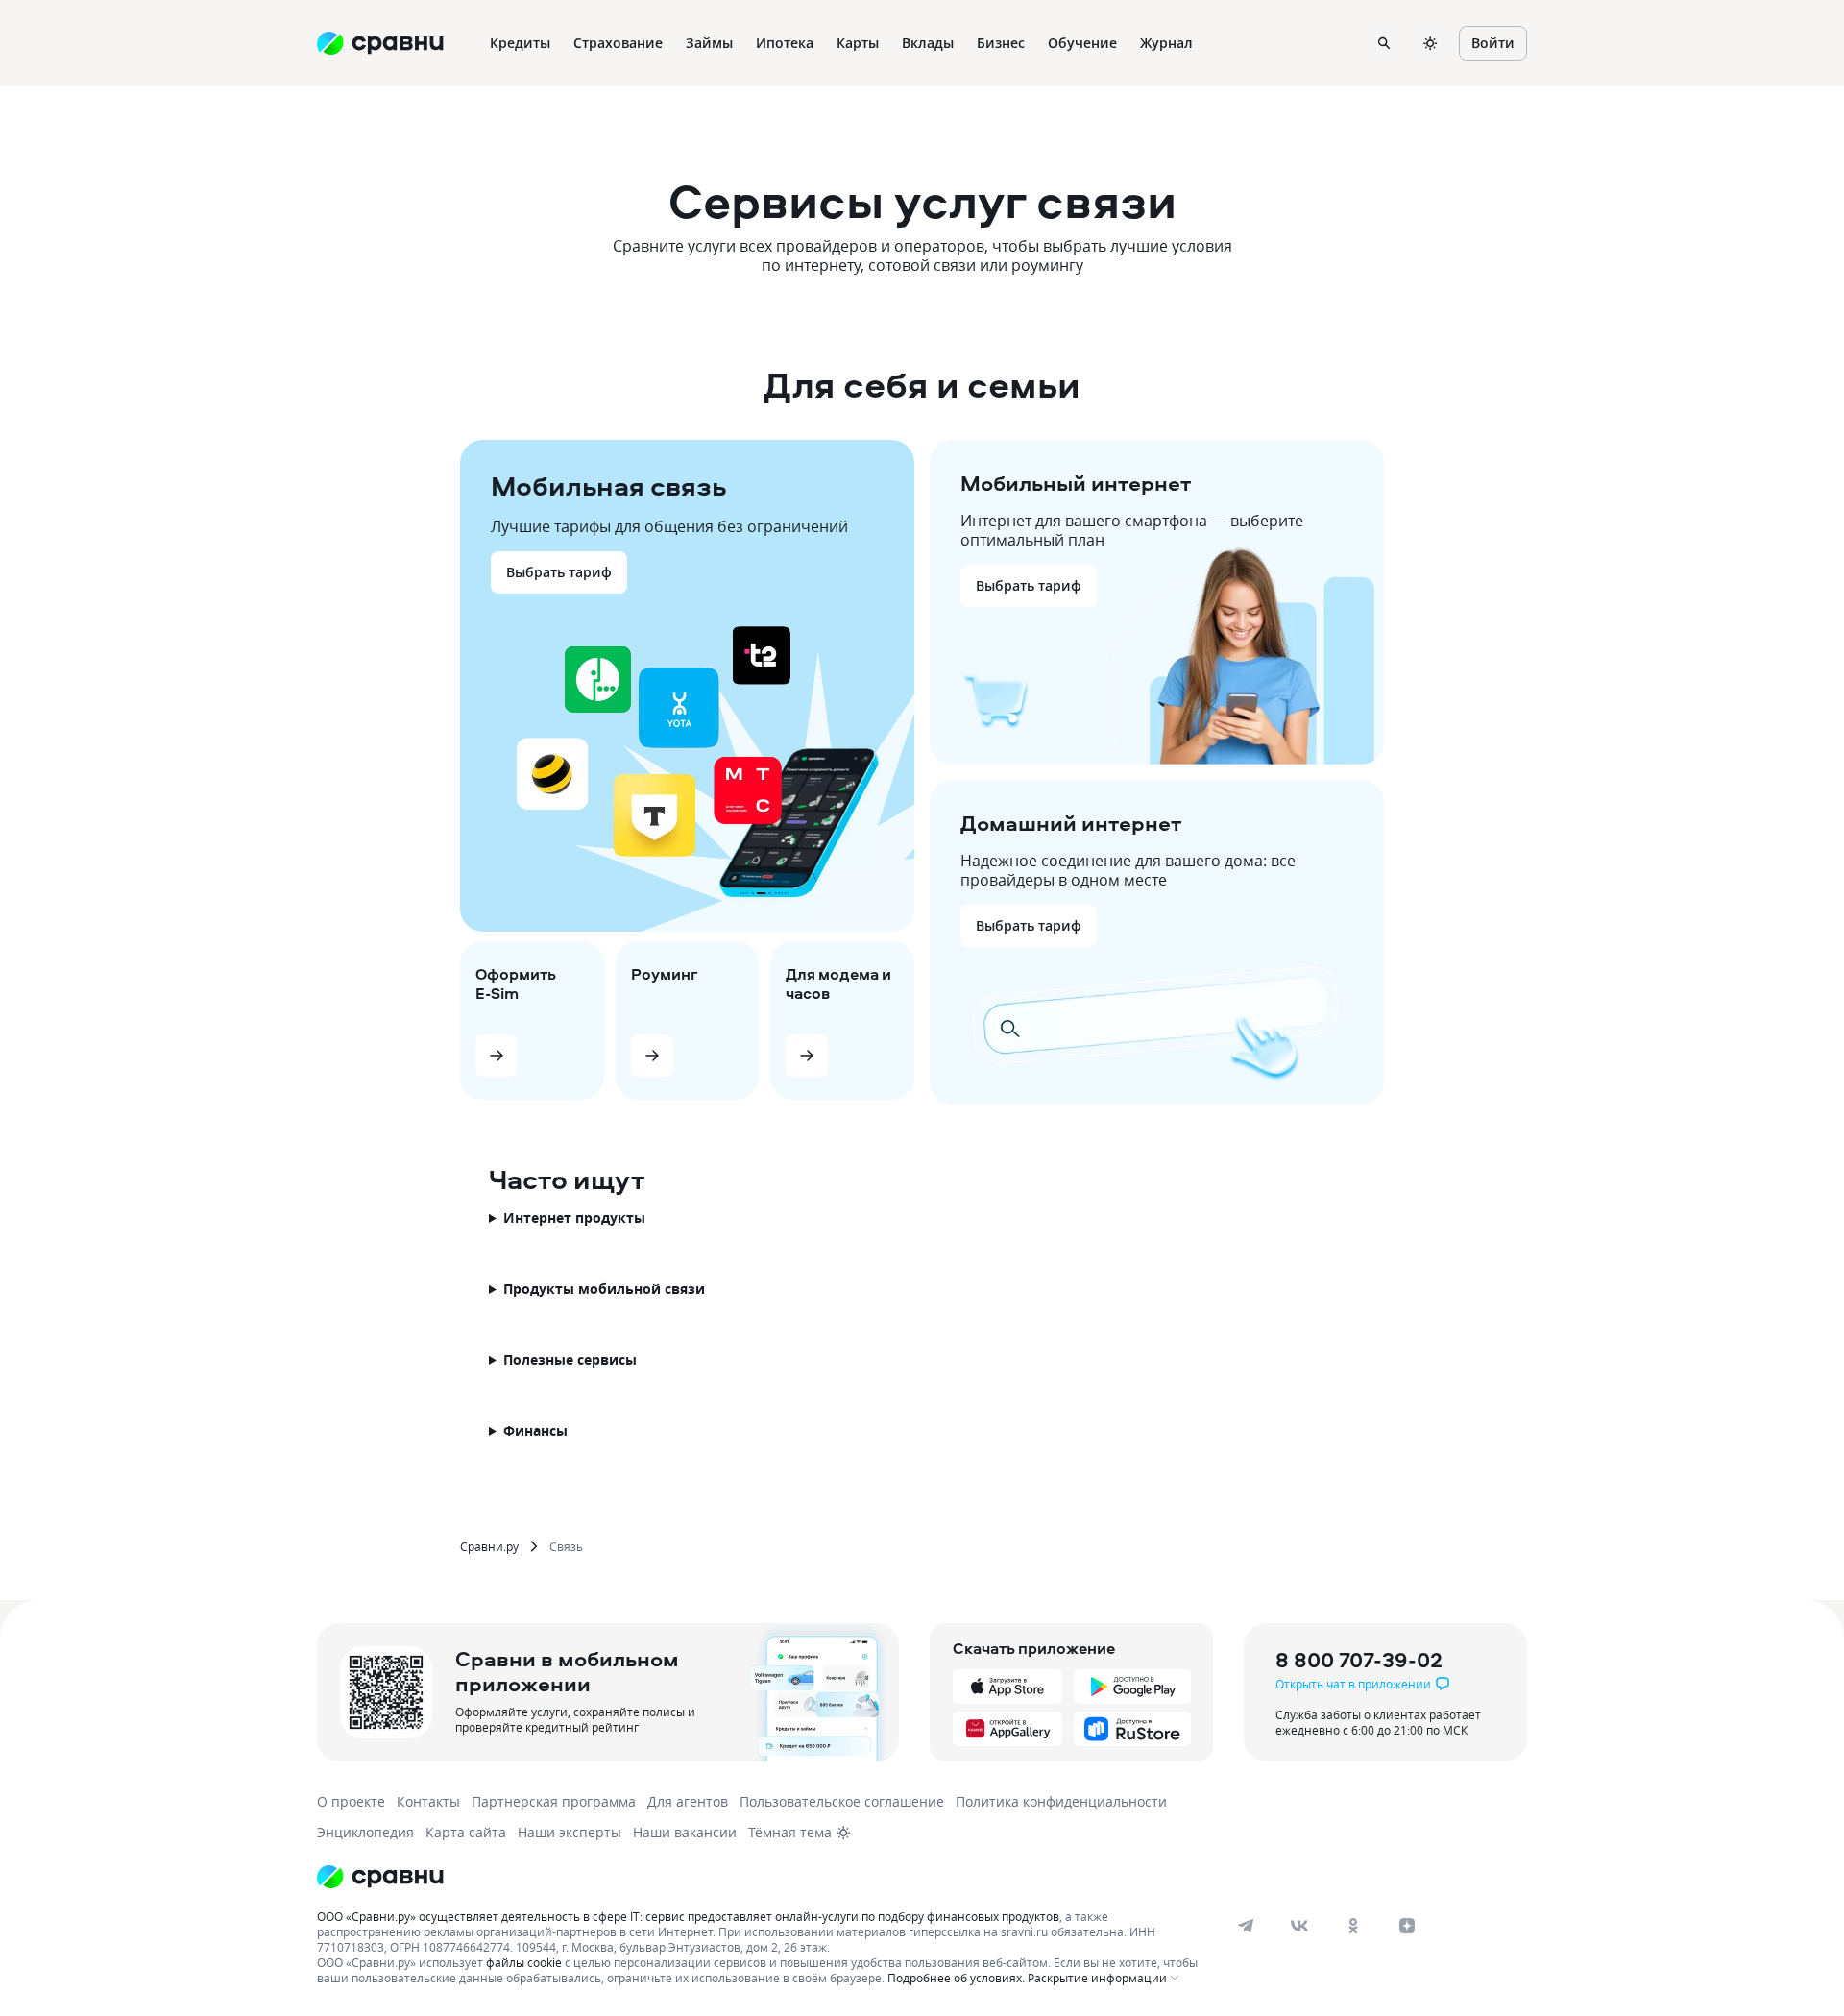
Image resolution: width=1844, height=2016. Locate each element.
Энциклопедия (365, 1832)
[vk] (1299, 1926)
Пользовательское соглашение (842, 1801)
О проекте (351, 1801)
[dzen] (1407, 1926)
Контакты (428, 1801)
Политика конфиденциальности (1061, 1801)
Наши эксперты (570, 1832)
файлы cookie (524, 1962)
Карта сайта (466, 1832)
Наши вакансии (685, 1832)
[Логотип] (380, 1877)
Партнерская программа (554, 1801)
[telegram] (1246, 1926)
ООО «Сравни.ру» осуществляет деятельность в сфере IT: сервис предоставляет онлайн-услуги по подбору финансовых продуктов (688, 1916)
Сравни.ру (489, 1546)
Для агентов (688, 1801)
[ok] (1353, 1926)
